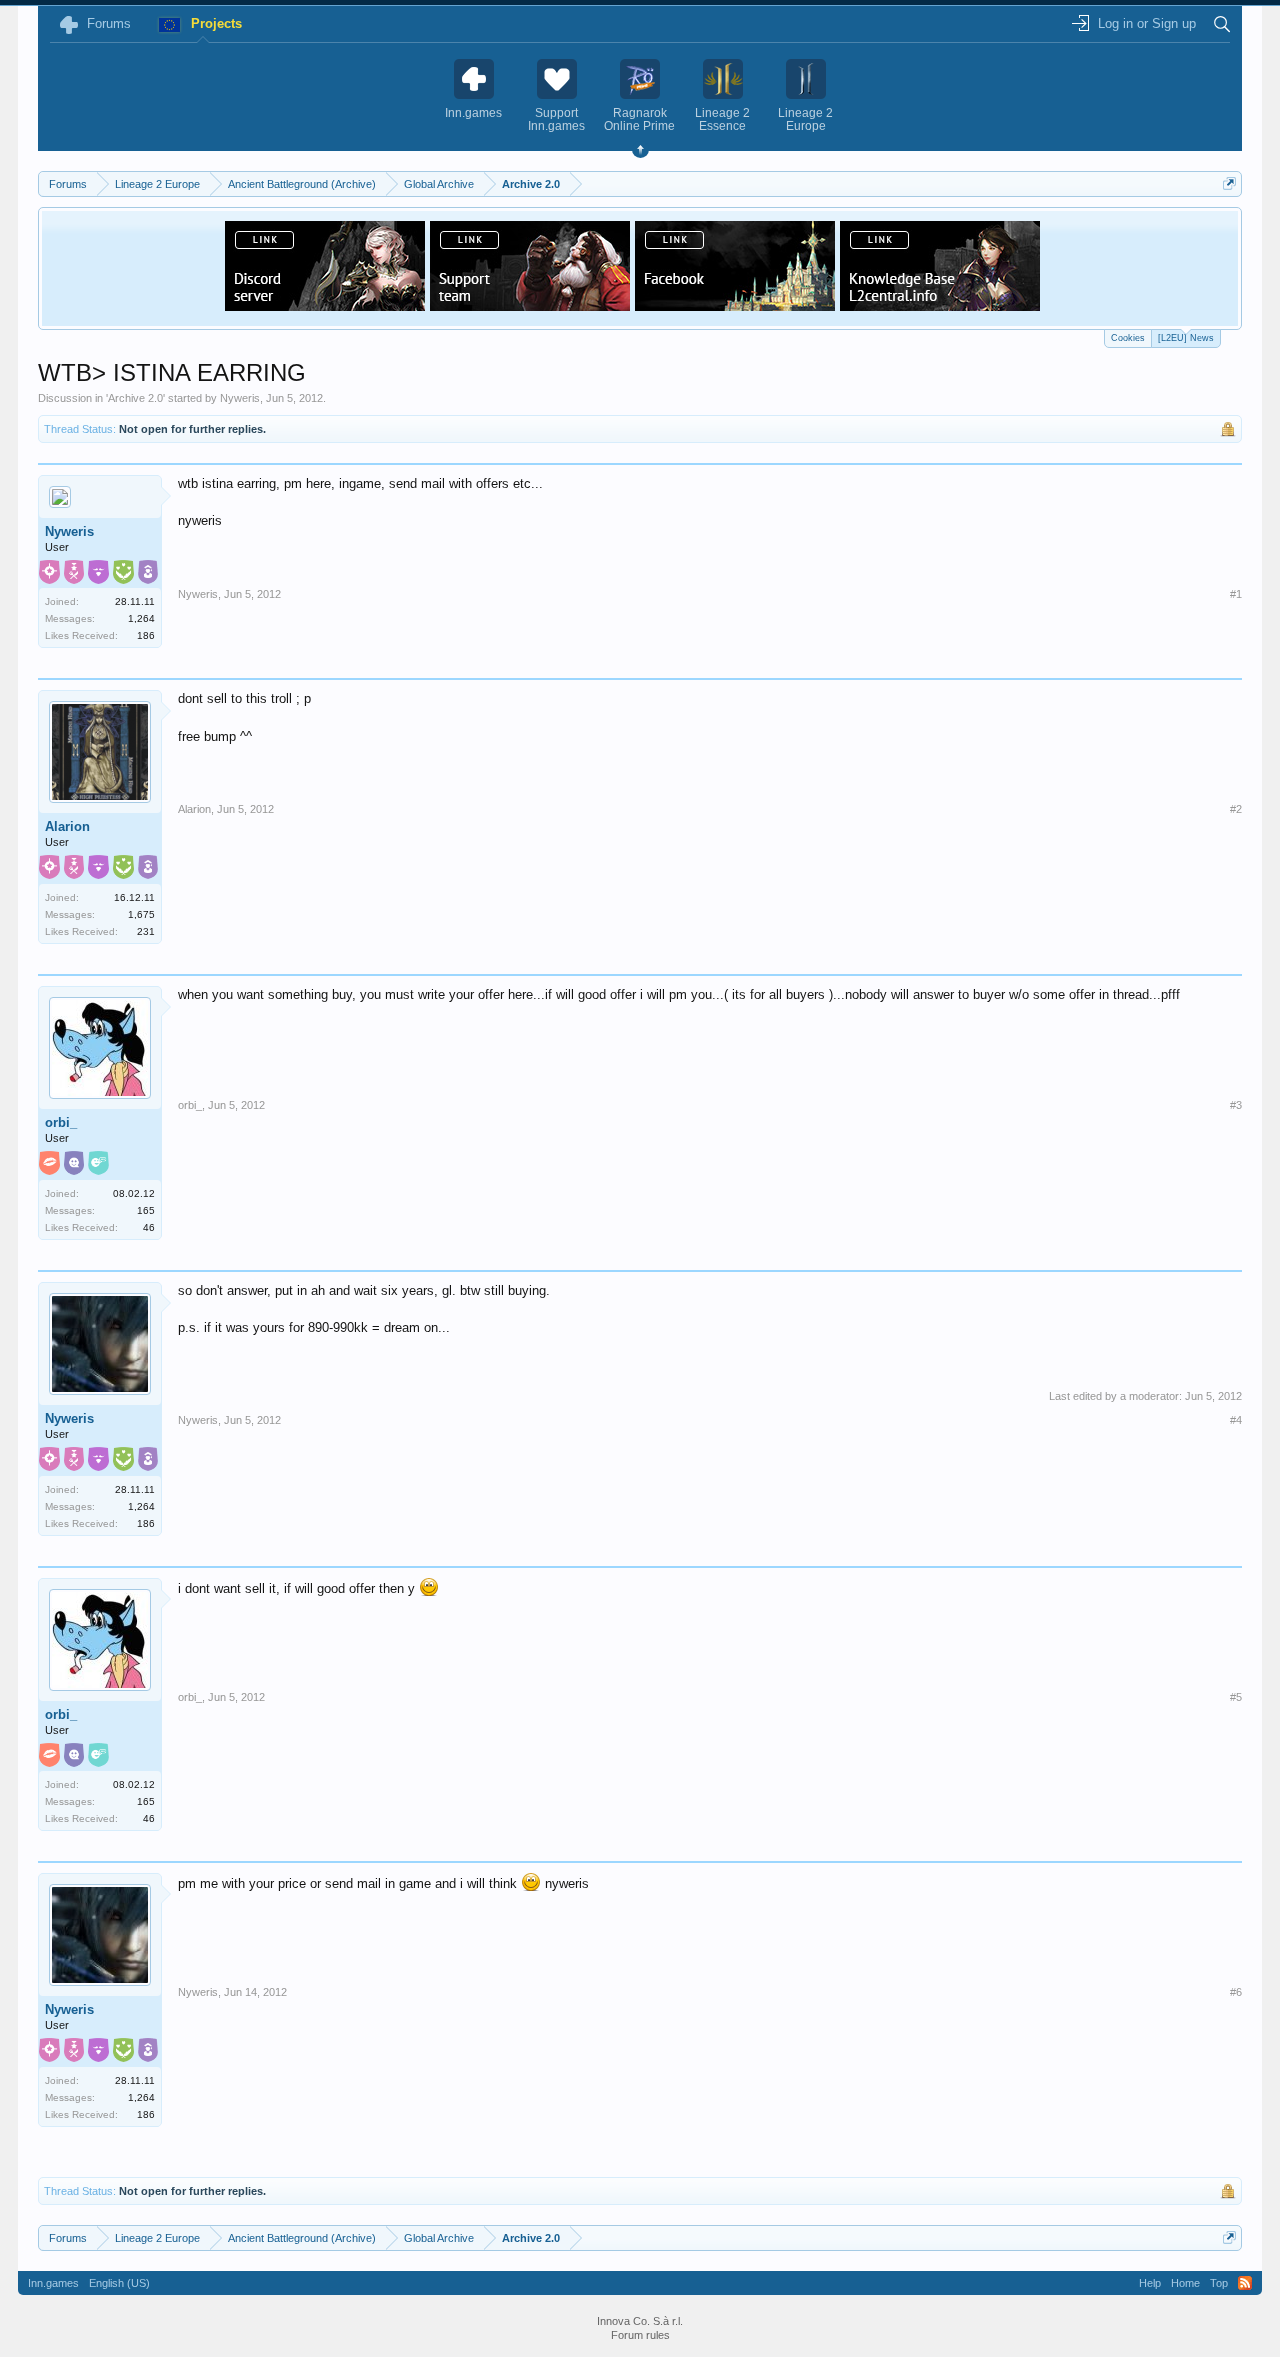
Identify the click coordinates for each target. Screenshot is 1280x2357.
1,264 (141, 618)
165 (146, 1210)
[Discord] (325, 305)
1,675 (141, 914)
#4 (1236, 1420)
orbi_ (61, 1122)
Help (1150, 2283)
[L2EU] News (1186, 338)
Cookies (1128, 338)
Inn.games (53, 2283)
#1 (1236, 594)
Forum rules (640, 2335)
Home (1185, 2283)
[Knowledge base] (940, 305)
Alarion (67, 826)
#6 (1236, 1992)
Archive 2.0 (135, 398)
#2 (1236, 809)
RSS (1245, 2283)
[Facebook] (735, 305)
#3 (1236, 1105)
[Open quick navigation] (1229, 183)
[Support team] (530, 305)
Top (1219, 2283)
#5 (1236, 1697)
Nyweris (240, 398)
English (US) (119, 2283)
